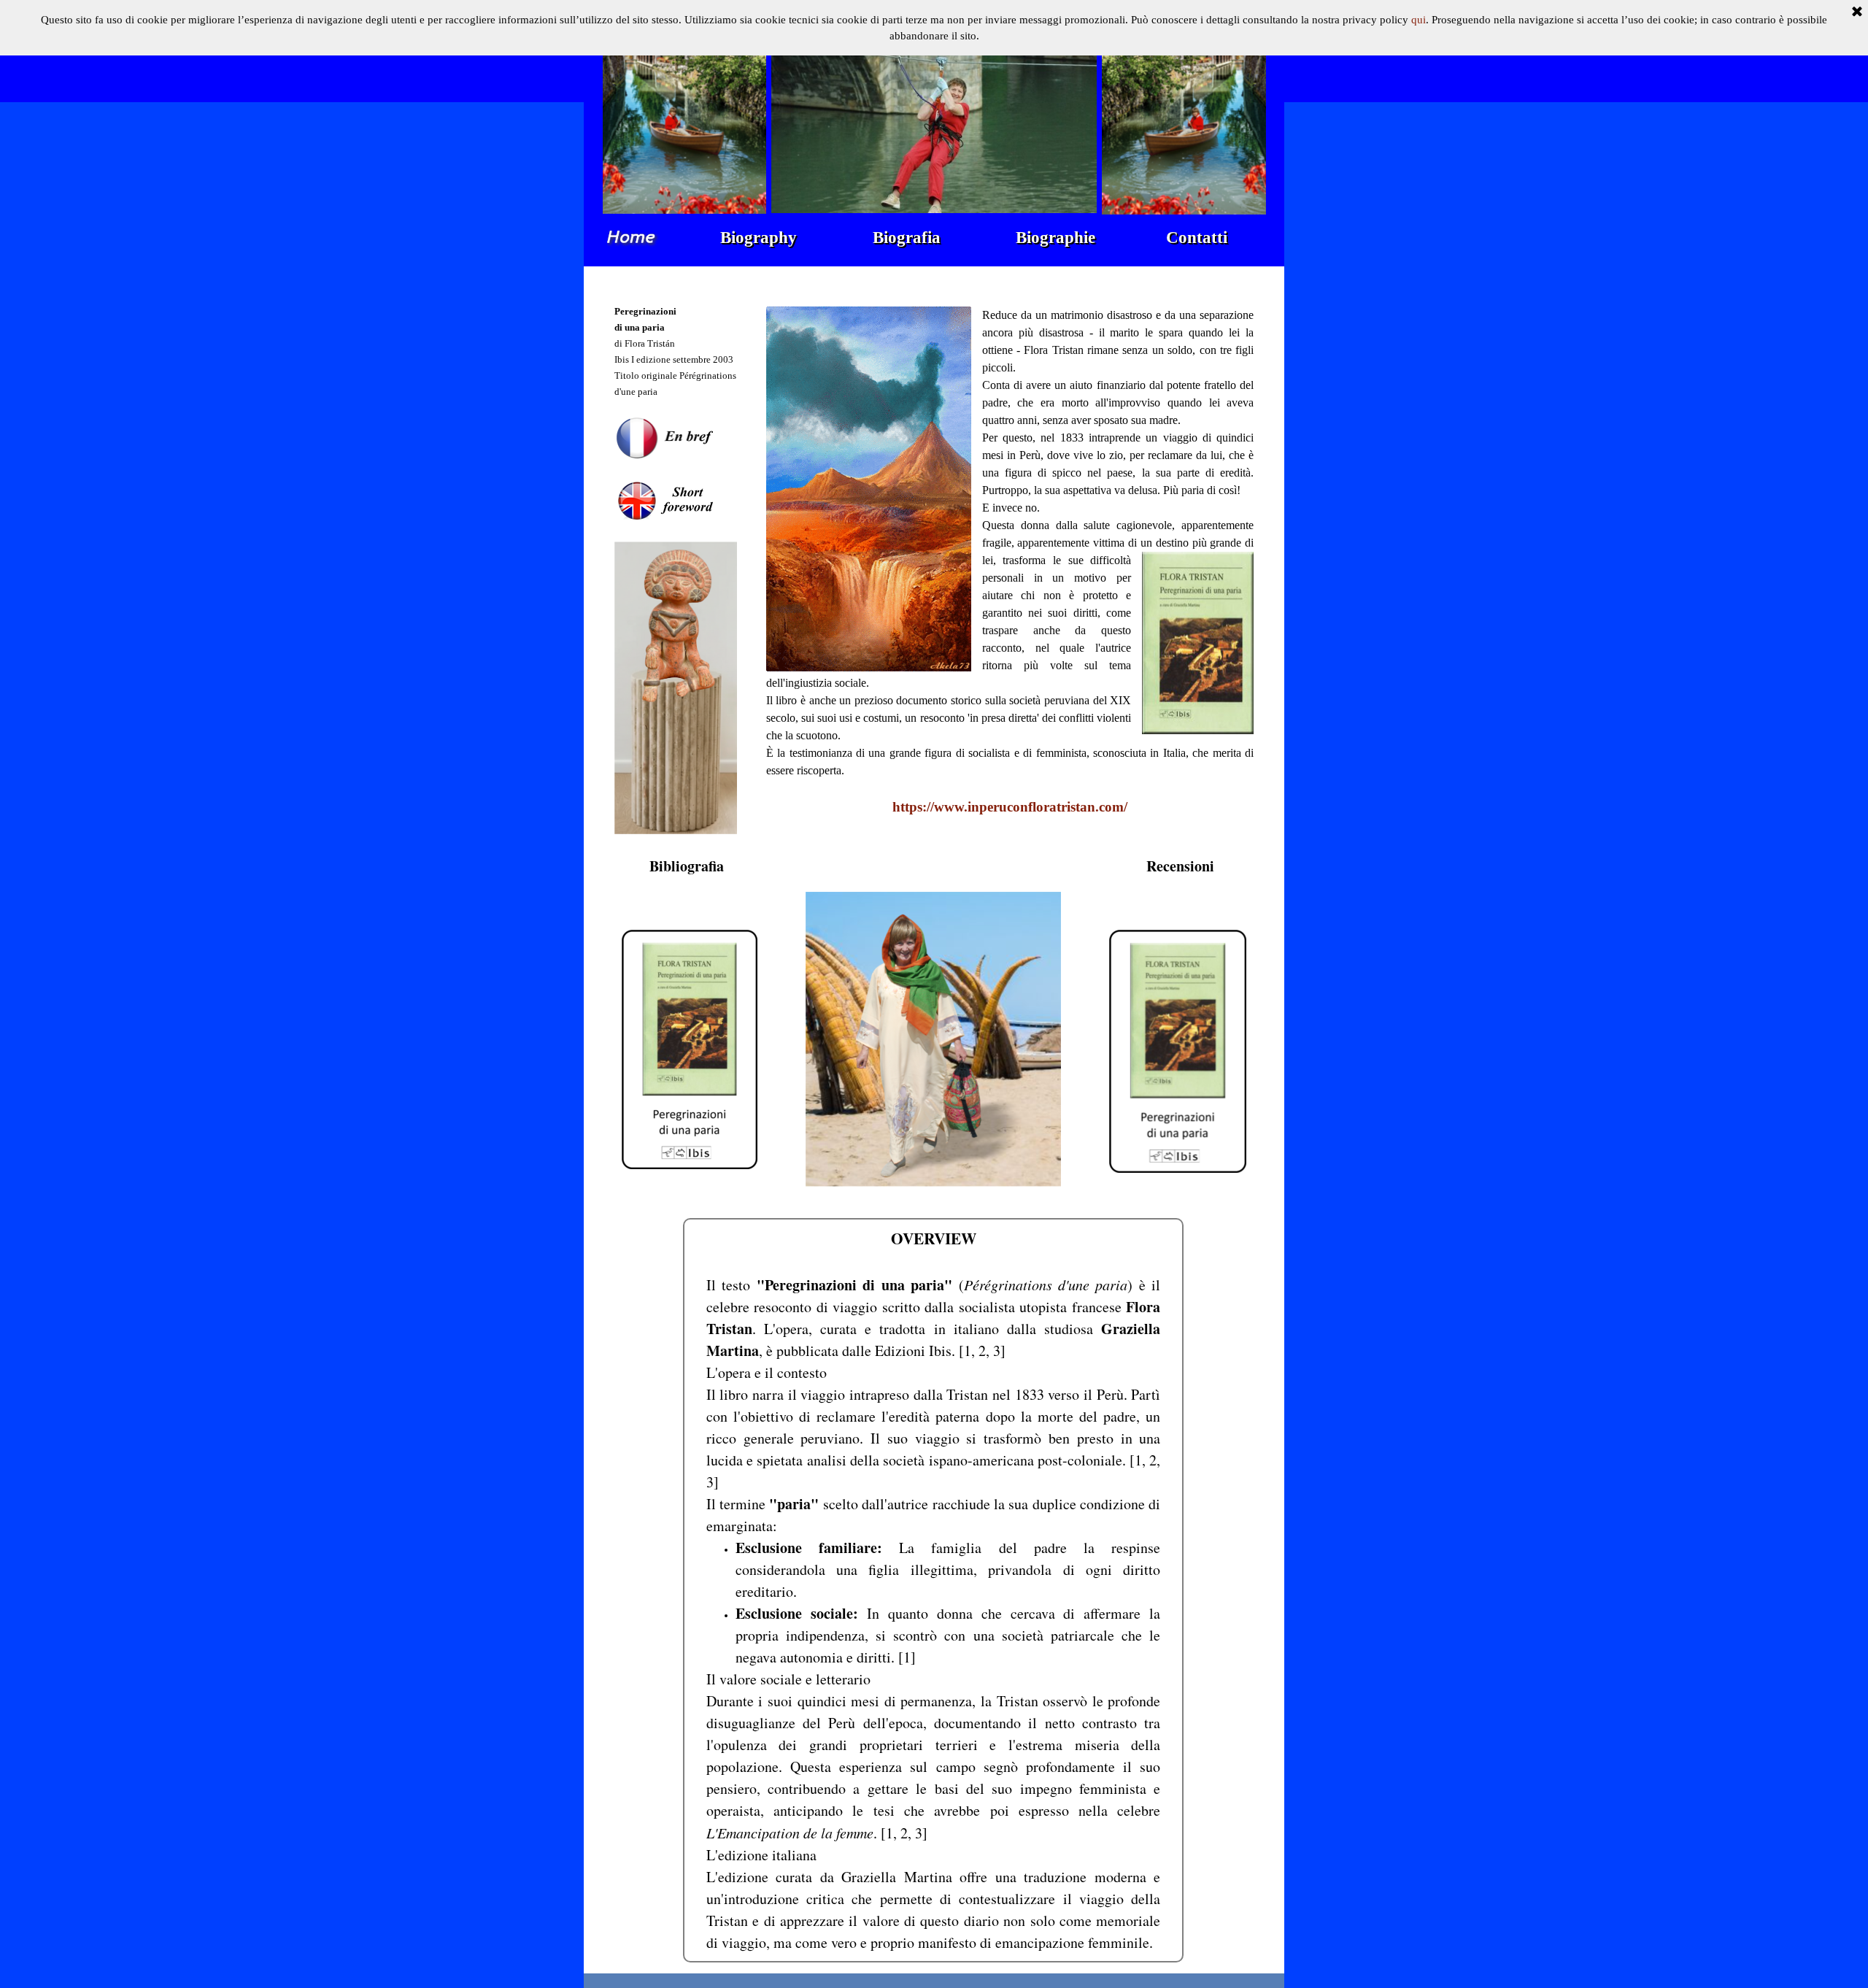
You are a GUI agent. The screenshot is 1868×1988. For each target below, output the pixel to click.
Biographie (1055, 238)
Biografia (907, 238)
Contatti (1197, 238)
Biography (759, 238)
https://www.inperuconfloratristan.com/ (1010, 807)
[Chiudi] (1857, 12)
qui (1419, 20)
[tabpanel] (686, 562)
